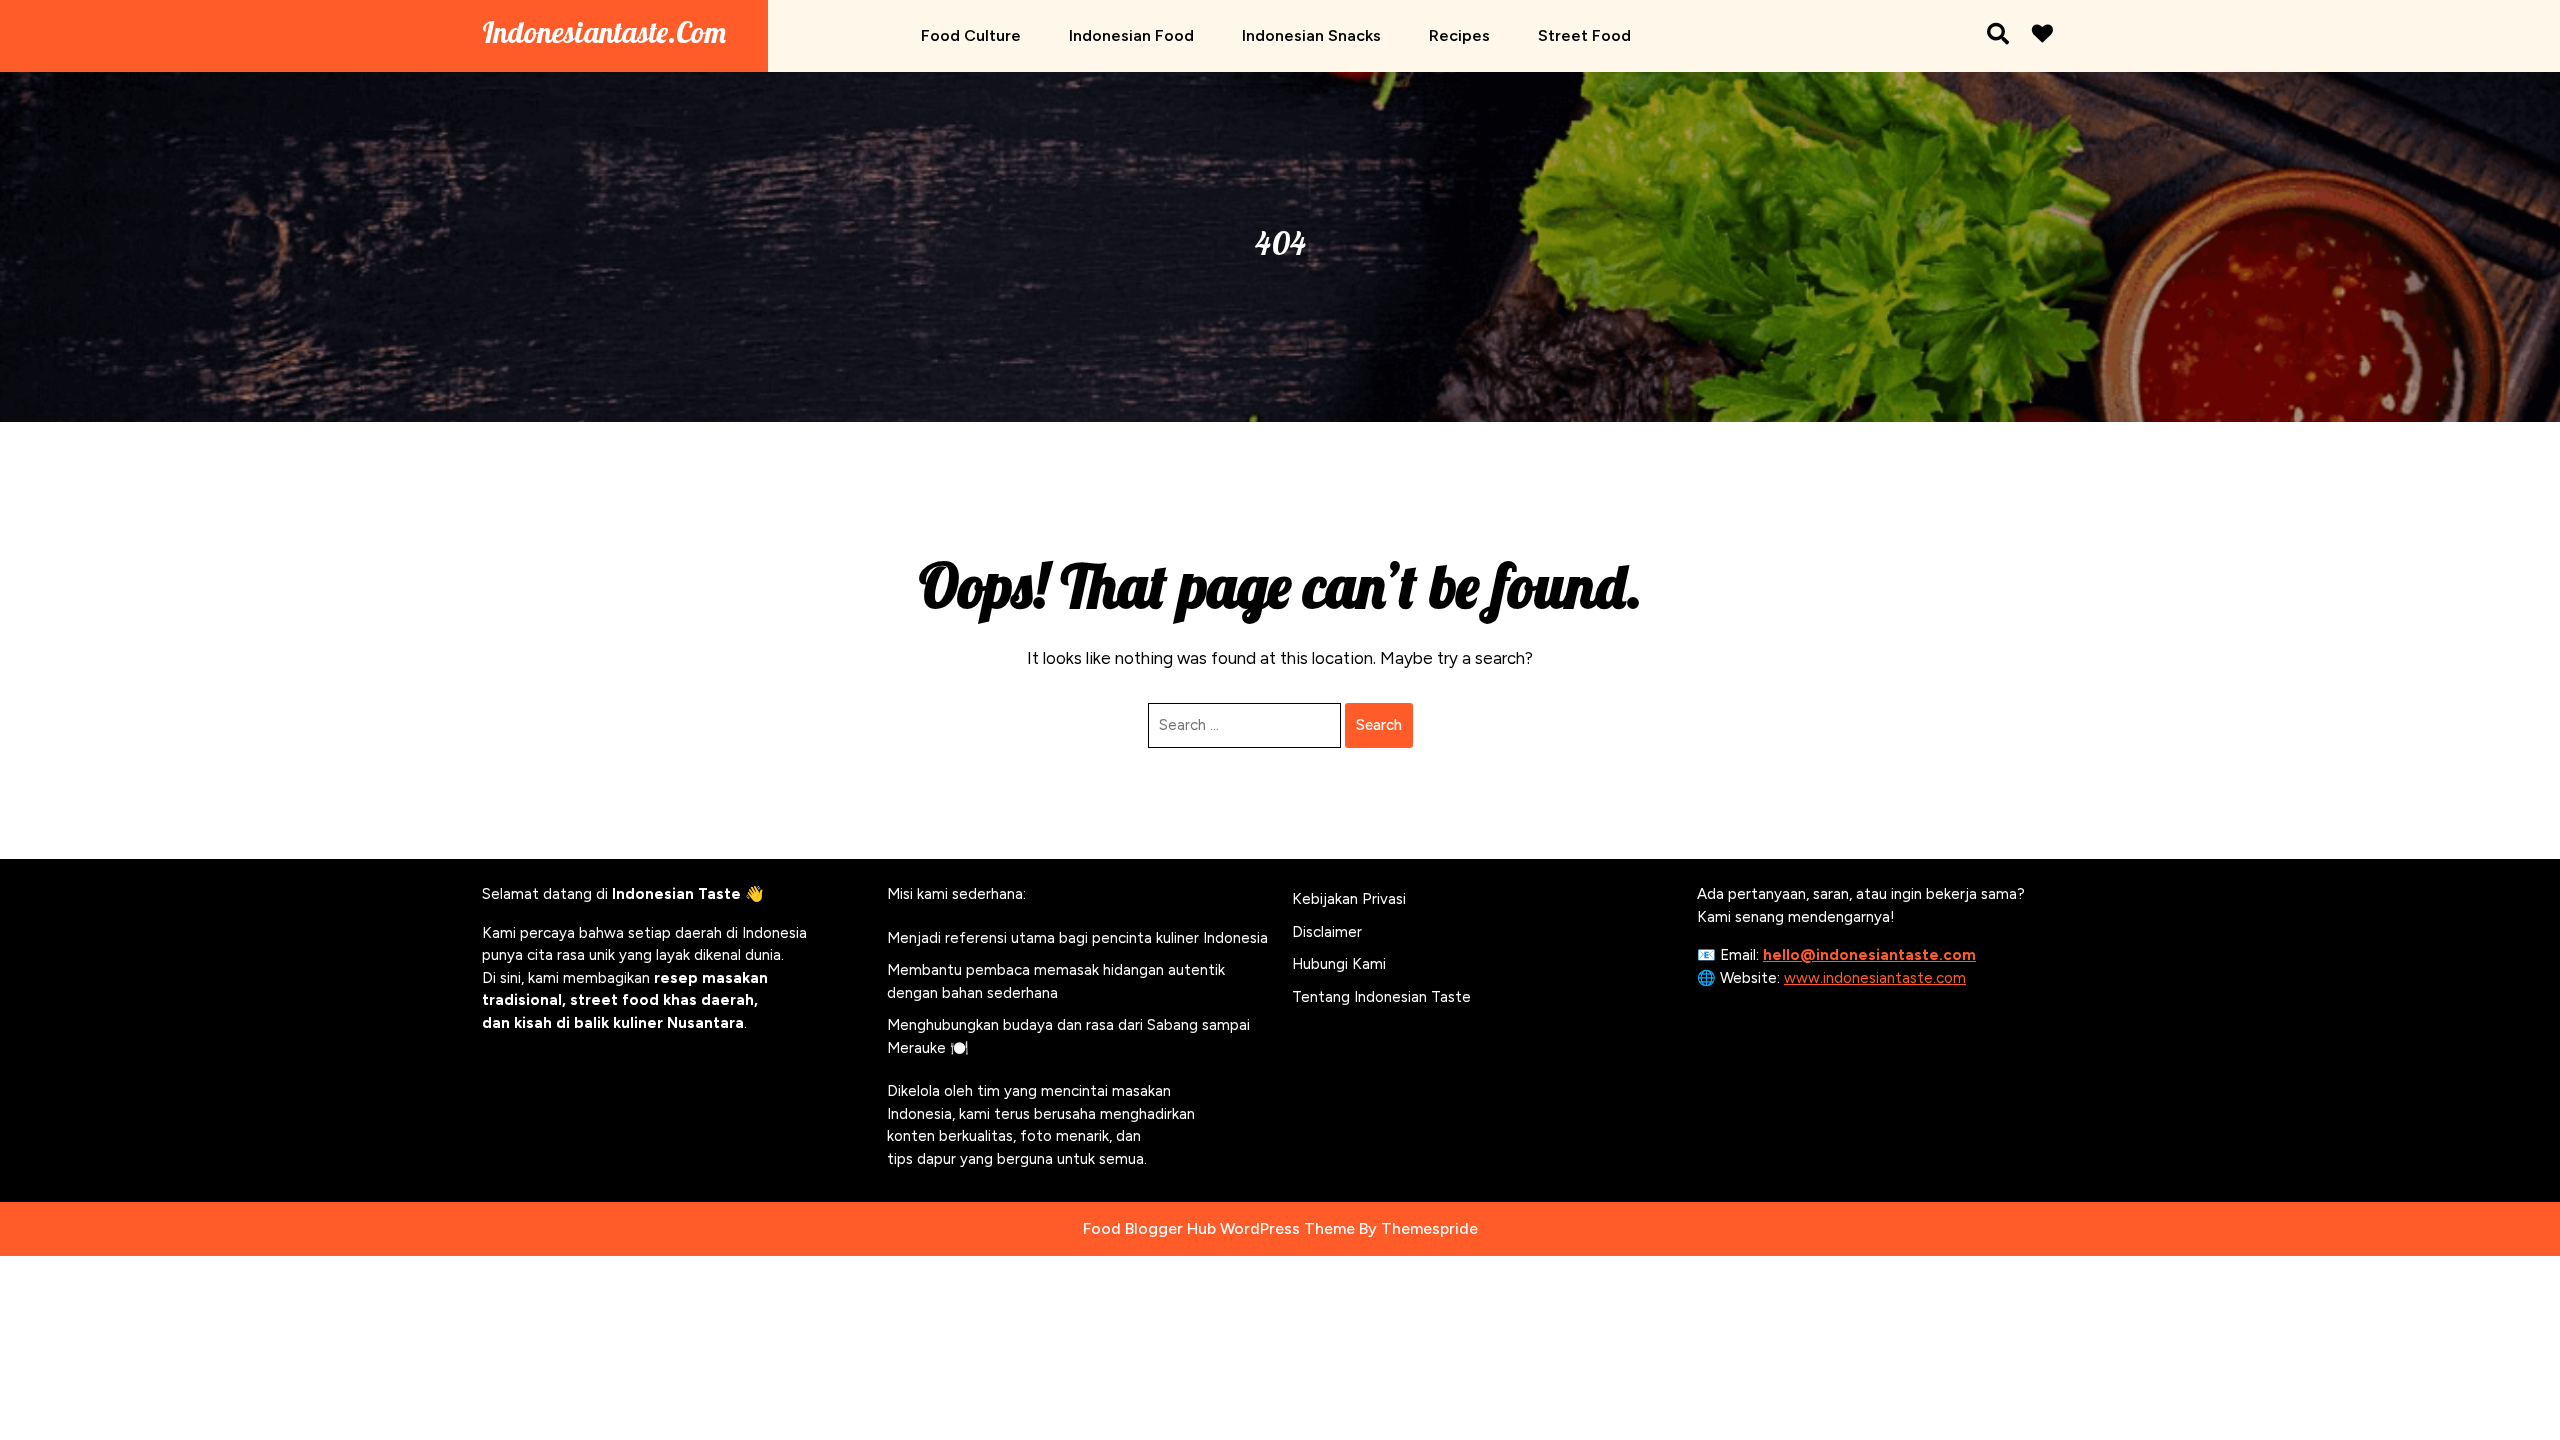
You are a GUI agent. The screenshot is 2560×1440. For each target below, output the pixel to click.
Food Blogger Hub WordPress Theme (1219, 1228)
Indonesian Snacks (1311, 35)
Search (1379, 725)
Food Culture (971, 35)
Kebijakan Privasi (1349, 899)
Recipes (1459, 35)
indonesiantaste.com (604, 32)
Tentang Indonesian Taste (1381, 997)
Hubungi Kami (1339, 964)
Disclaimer (1327, 932)
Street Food (1584, 35)
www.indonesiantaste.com (1875, 978)
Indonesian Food (1131, 35)
